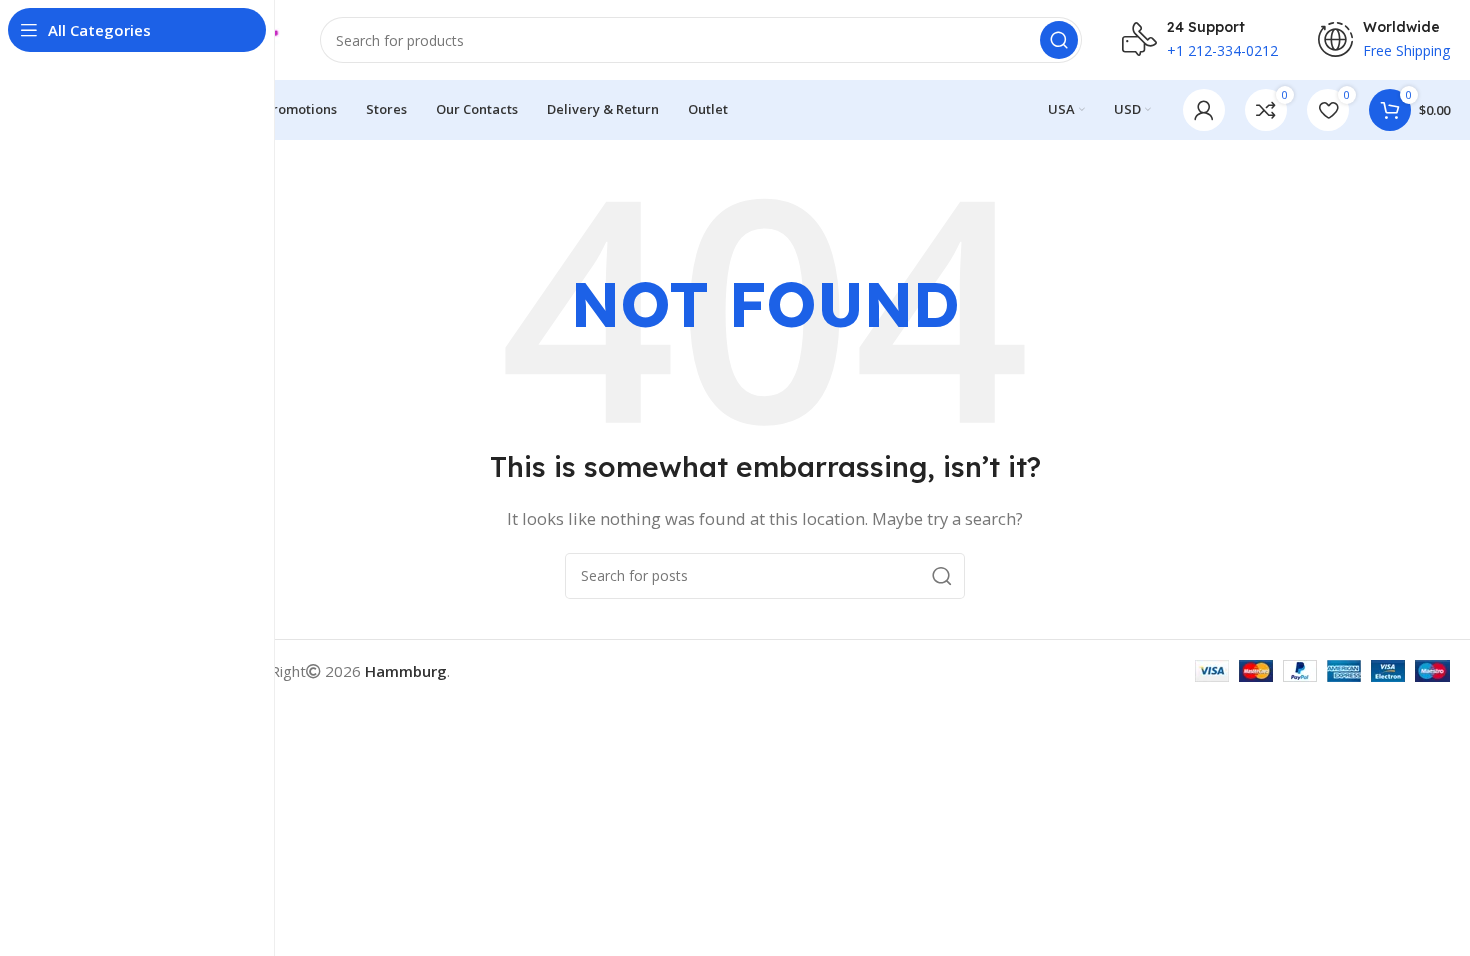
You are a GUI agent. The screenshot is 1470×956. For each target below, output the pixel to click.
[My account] (1204, 110)
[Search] (1059, 40)
